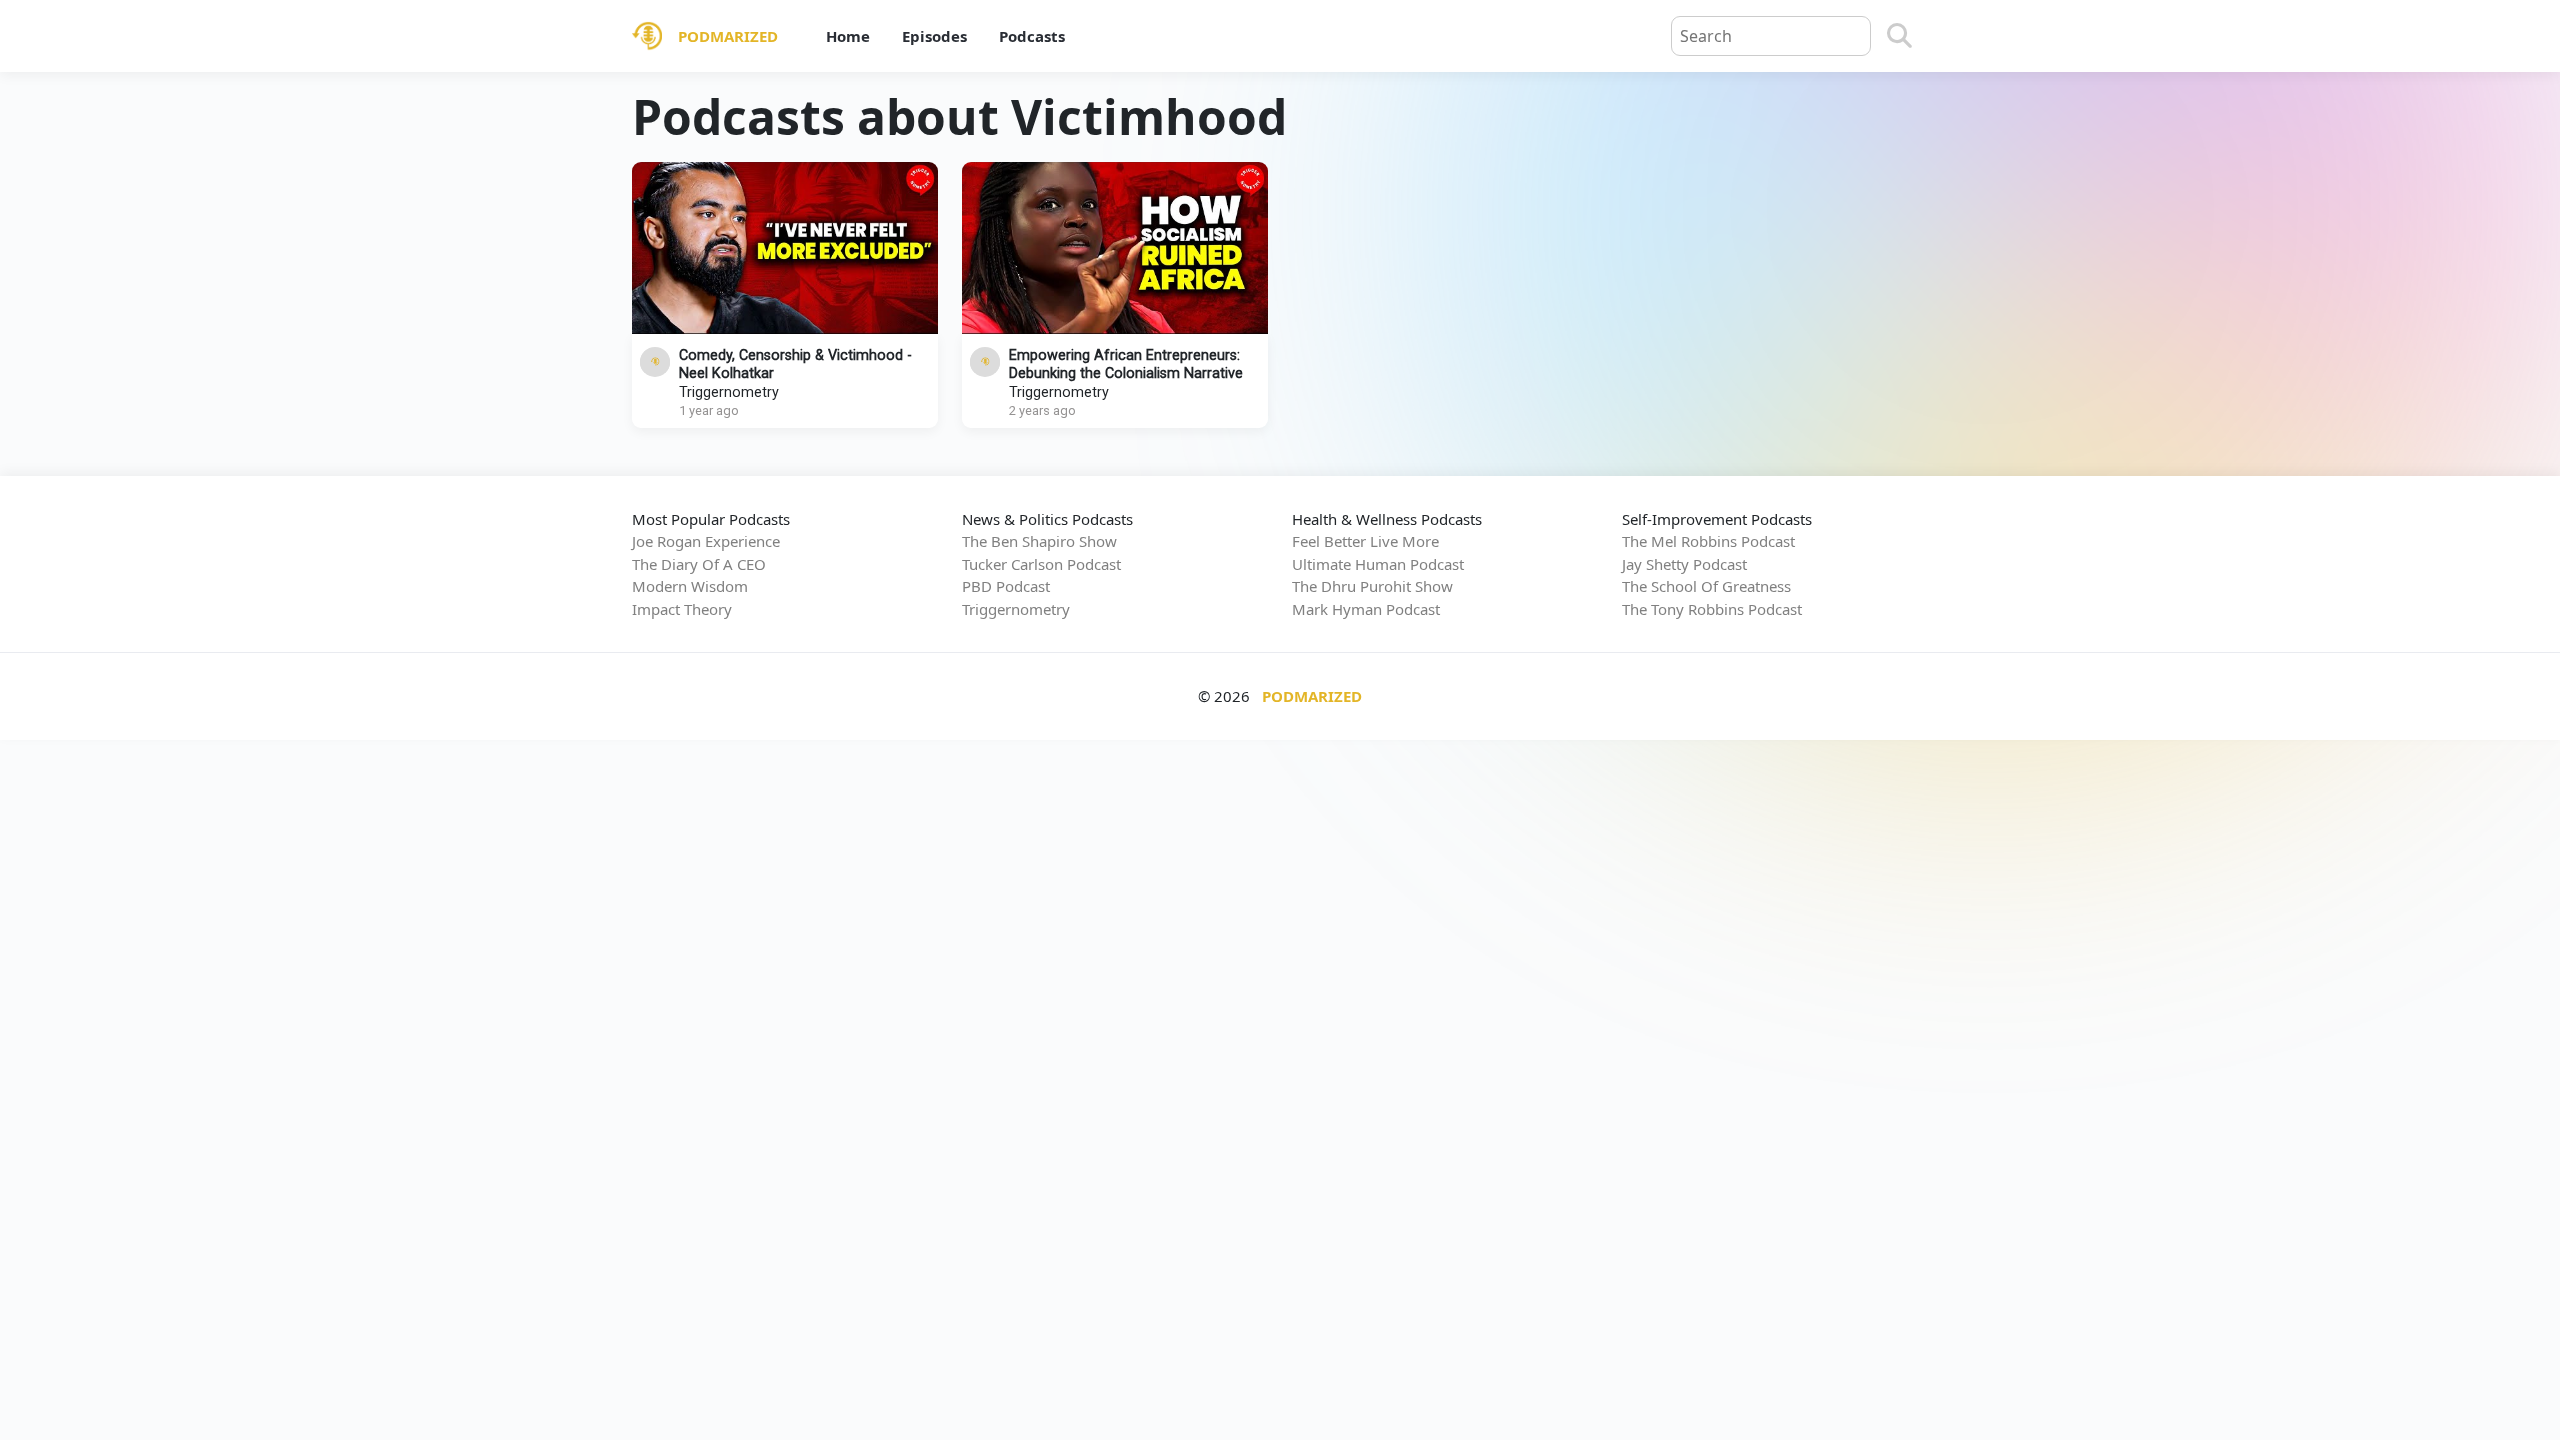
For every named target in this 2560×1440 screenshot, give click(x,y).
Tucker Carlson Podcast (1041, 564)
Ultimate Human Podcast (1378, 564)
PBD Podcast (1006, 586)
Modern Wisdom (690, 586)
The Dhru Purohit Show (1372, 586)
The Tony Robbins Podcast (1712, 609)
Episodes (934, 36)
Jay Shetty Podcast (1684, 564)
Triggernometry (729, 392)
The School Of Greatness (1706, 586)
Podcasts (1032, 36)
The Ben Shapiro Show (1039, 541)
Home (848, 36)
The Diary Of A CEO (699, 564)
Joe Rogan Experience (706, 541)
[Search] (1899, 36)
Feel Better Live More (1365, 541)
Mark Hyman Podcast (1366, 609)
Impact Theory (682, 609)
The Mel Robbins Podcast (1708, 541)
